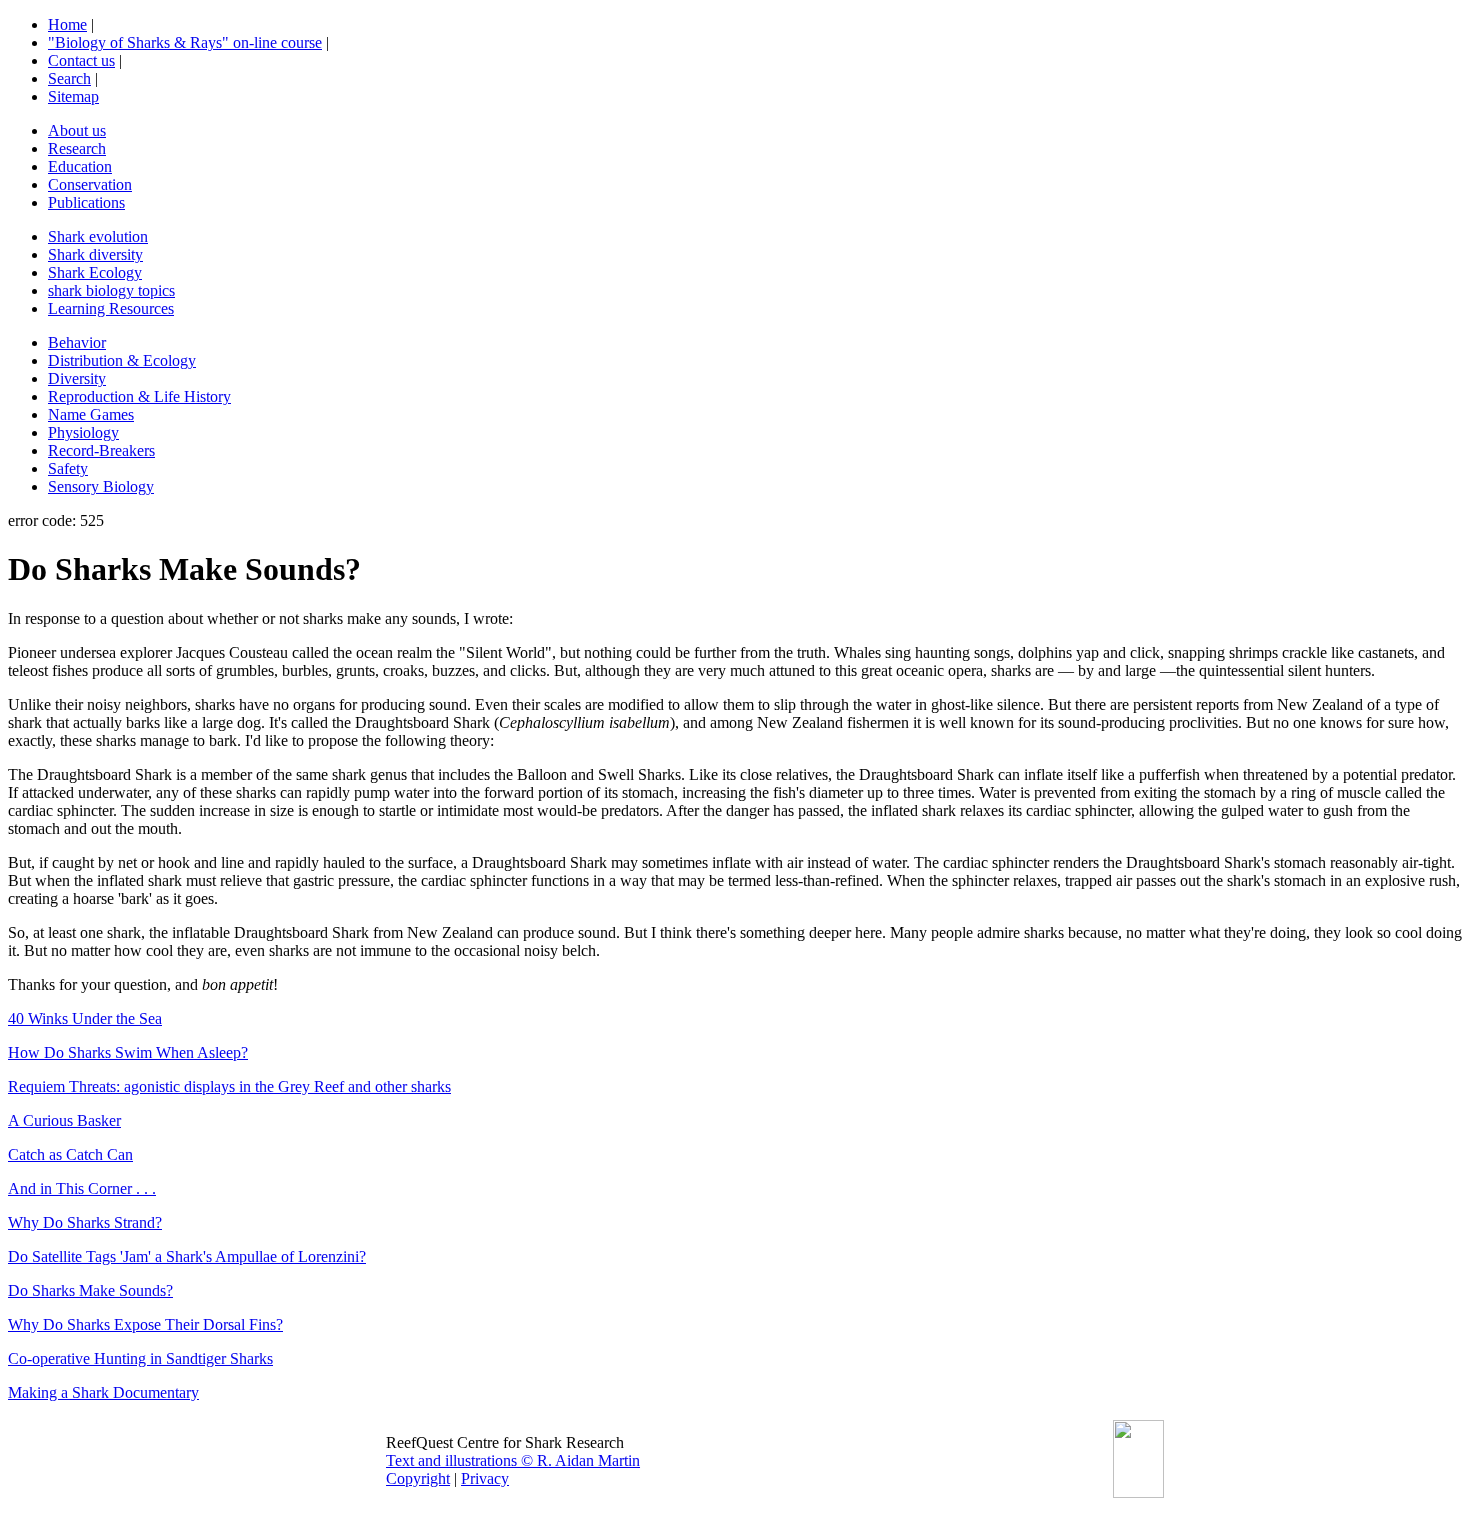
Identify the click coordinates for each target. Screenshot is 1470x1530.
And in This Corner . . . (82, 1188)
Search (69, 78)
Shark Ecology (95, 272)
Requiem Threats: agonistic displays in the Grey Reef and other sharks (229, 1086)
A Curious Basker (64, 1120)
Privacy (485, 1478)
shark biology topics (111, 290)
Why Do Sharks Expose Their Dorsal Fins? (145, 1324)
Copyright (418, 1478)
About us (77, 130)
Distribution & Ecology (122, 360)
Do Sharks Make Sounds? (90, 1290)
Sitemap (73, 96)
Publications (86, 202)
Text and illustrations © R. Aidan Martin (513, 1460)
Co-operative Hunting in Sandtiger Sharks (140, 1358)
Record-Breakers (101, 450)
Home (67, 24)
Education (80, 166)
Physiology (83, 432)
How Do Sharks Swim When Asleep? (128, 1052)
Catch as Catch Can (70, 1154)
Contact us (81, 60)
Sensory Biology (101, 486)
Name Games (91, 414)
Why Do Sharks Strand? (85, 1222)
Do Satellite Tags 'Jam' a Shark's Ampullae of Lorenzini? (187, 1256)
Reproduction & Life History (139, 396)
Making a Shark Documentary (103, 1392)
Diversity (77, 378)
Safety (68, 468)
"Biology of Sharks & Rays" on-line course (185, 42)
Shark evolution (98, 236)
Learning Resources (111, 308)
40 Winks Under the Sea (85, 1018)
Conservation (90, 184)
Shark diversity (95, 254)
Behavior (77, 342)
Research (77, 148)
